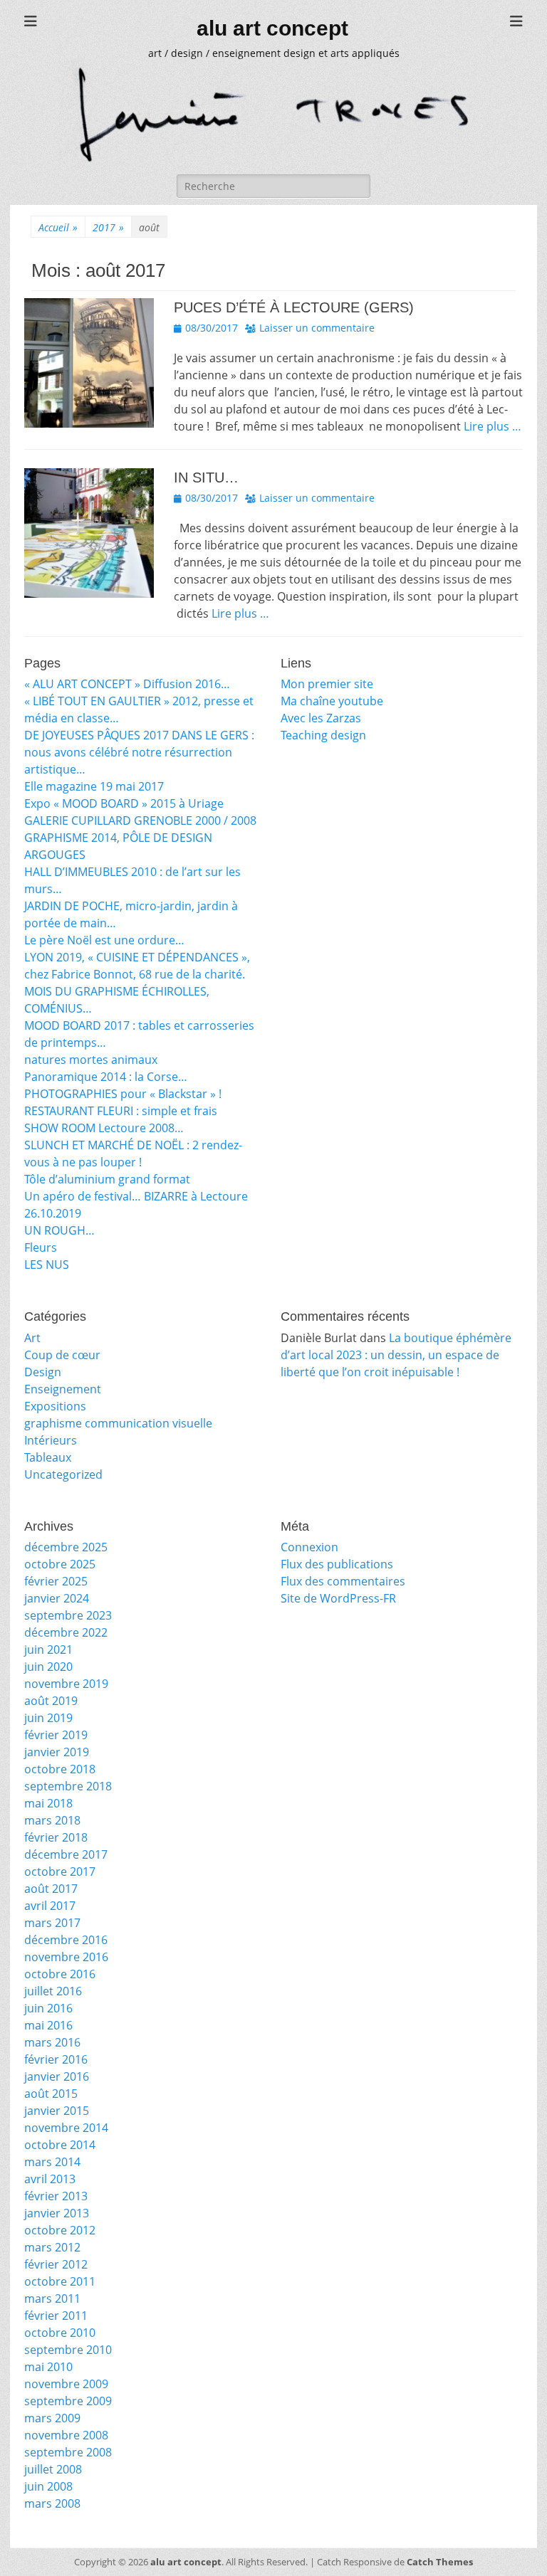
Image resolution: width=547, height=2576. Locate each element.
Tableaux (48, 1457)
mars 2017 (52, 1923)
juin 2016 (48, 2008)
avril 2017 (50, 1906)
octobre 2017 (60, 1872)
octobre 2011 (60, 2281)
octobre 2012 (60, 2230)
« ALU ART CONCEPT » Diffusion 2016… (127, 684)
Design (43, 1372)
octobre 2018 (60, 1769)
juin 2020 (48, 1667)
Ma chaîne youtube (332, 701)
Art (32, 1338)
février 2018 (56, 1837)
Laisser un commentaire (317, 328)
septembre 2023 (68, 1615)
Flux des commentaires (343, 1581)
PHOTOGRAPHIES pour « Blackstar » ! (123, 1094)
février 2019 (56, 1735)
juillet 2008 (53, 2469)
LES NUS (47, 1265)
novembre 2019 (66, 1684)
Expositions (55, 1406)
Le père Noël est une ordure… (104, 940)
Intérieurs (51, 1440)
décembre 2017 (66, 1854)
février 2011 (56, 2316)
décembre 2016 (66, 1940)
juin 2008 (48, 2486)
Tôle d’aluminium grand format (107, 1179)
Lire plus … (493, 426)
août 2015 (51, 2094)
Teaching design (323, 735)
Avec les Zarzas (321, 718)
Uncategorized (63, 1474)
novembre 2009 (66, 2384)
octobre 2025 (60, 1564)
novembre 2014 (66, 2128)
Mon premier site (327, 684)
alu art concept (272, 28)
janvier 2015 (57, 2111)
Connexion (309, 1547)
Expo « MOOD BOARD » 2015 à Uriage (124, 803)
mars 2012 (52, 2247)
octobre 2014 (60, 2145)
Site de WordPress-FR (338, 1598)
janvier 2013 (57, 2213)
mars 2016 (52, 2042)
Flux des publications (337, 1564)
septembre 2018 (68, 1786)
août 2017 (51, 1889)
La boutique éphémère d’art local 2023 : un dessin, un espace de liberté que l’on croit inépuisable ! (396, 1355)
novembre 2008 (66, 2435)
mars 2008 (52, 2503)
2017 (108, 227)
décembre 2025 (66, 1547)
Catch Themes (440, 2562)
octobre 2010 (60, 2333)
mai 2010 (48, 2367)
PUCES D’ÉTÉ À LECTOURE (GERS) (294, 307)
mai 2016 (48, 2025)
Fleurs (41, 1247)
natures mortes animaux (91, 1060)
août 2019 (51, 1701)
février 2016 (56, 2059)
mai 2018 (48, 1803)
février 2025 (56, 1581)
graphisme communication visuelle (118, 1423)
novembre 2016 (66, 1957)
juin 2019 (48, 1718)
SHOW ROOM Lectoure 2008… (104, 1128)
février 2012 (56, 2264)
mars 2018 (52, 1820)
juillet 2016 (53, 1991)
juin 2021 (48, 1649)
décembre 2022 (66, 1632)
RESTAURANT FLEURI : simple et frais (121, 1111)
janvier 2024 (57, 1598)
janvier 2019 (57, 1752)
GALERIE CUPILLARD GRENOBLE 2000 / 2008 (140, 820)
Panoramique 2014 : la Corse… (106, 1077)
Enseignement (63, 1389)
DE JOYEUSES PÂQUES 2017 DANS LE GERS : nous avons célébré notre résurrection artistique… (139, 752)
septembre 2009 (68, 2401)
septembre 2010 (68, 2350)
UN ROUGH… (59, 1230)
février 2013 (56, 2196)
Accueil (58, 227)
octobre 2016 (60, 1974)
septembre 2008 (68, 2452)
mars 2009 (52, 2418)
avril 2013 (50, 2179)
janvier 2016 (57, 2076)
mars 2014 (52, 2162)
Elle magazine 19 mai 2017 (94, 786)
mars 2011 (52, 2298)
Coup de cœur (62, 1355)
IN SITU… (206, 477)
